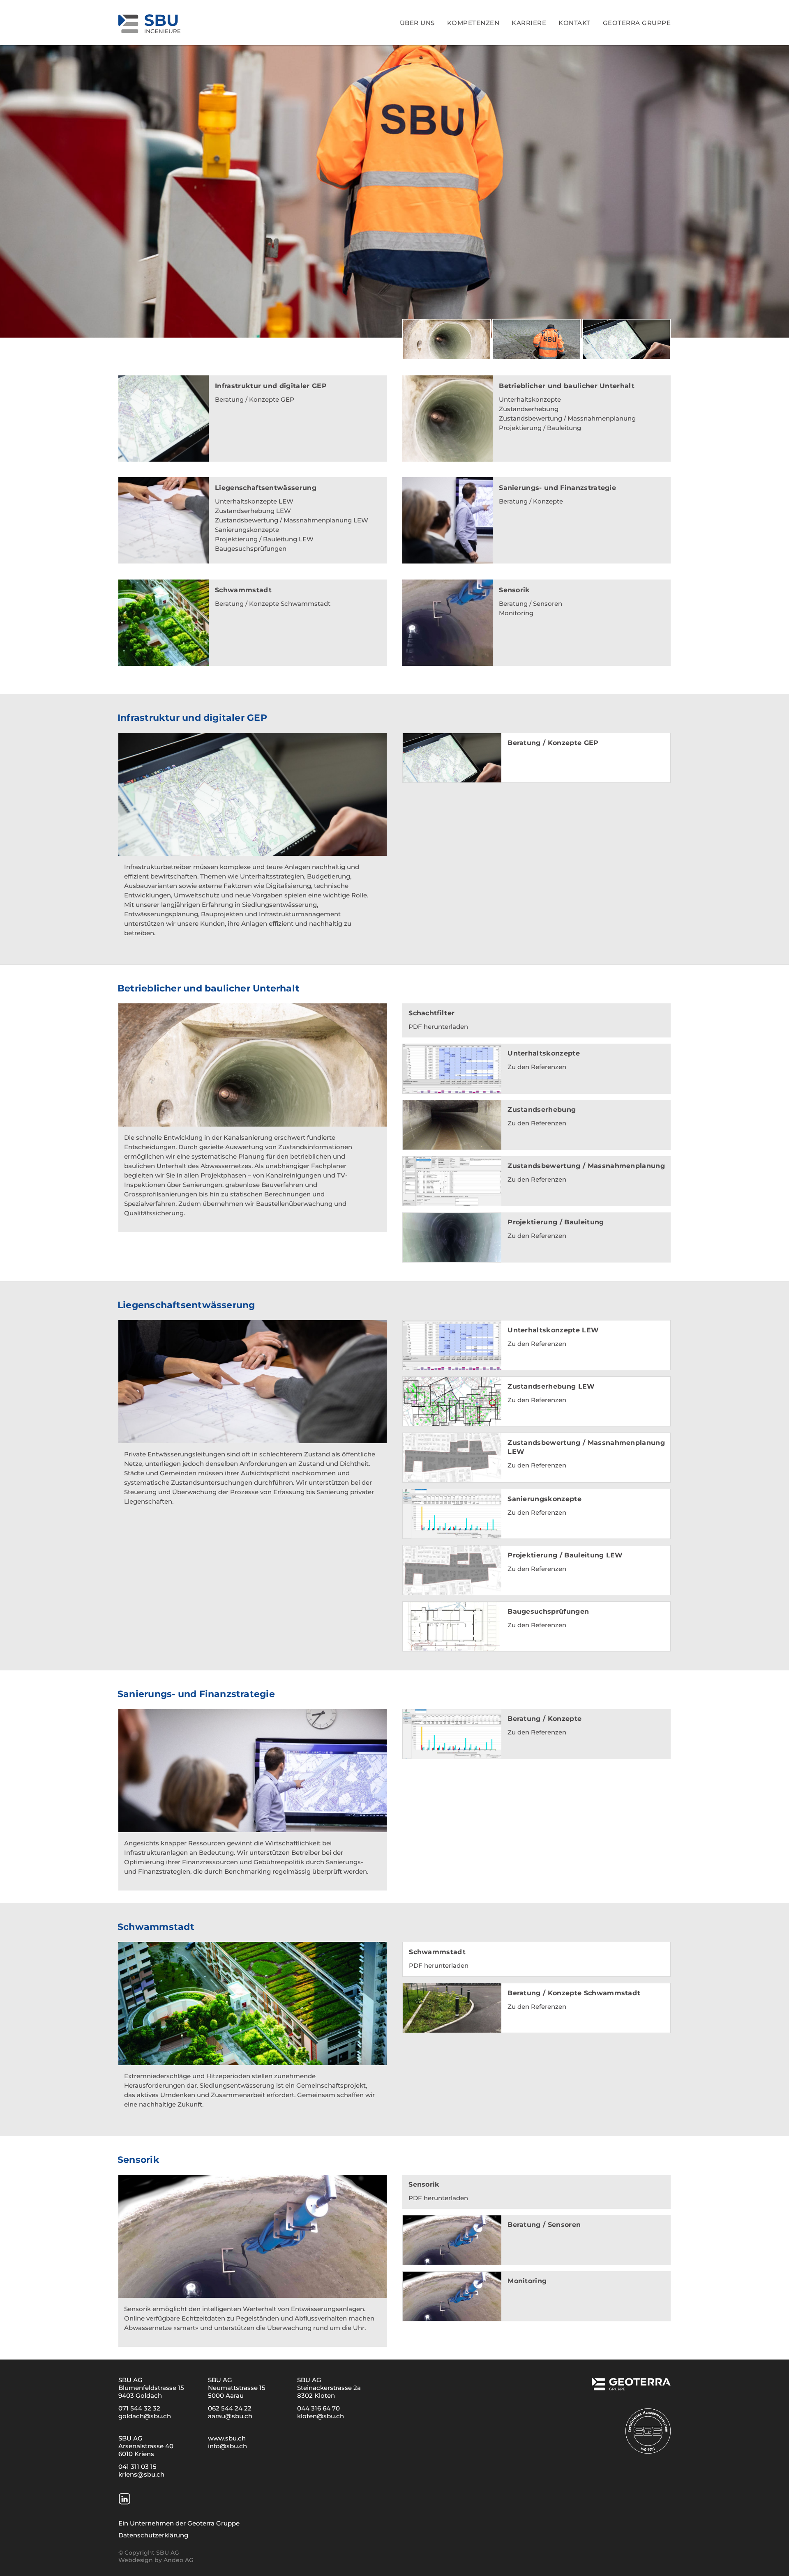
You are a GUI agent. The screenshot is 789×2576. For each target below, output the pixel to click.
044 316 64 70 (318, 2408)
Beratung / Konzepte (531, 501)
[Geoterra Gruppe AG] (631, 2387)
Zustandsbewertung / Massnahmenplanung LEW (292, 520)
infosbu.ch (227, 2446)
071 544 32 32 (139, 2408)
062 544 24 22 (230, 2408)
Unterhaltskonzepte (530, 399)
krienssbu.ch (141, 2474)
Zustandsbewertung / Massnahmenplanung (567, 418)
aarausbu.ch (230, 2416)
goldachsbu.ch (145, 2416)
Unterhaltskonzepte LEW (254, 501)
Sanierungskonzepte (247, 530)
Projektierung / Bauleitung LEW (264, 539)
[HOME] (194, 22)
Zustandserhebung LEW (253, 511)
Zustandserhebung (529, 409)
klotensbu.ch (321, 2416)
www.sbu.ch (227, 2438)
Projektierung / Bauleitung (540, 428)
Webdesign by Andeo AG (156, 2560)
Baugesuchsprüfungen (251, 549)
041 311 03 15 (137, 2467)
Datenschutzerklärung (153, 2535)
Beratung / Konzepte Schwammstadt (273, 604)
